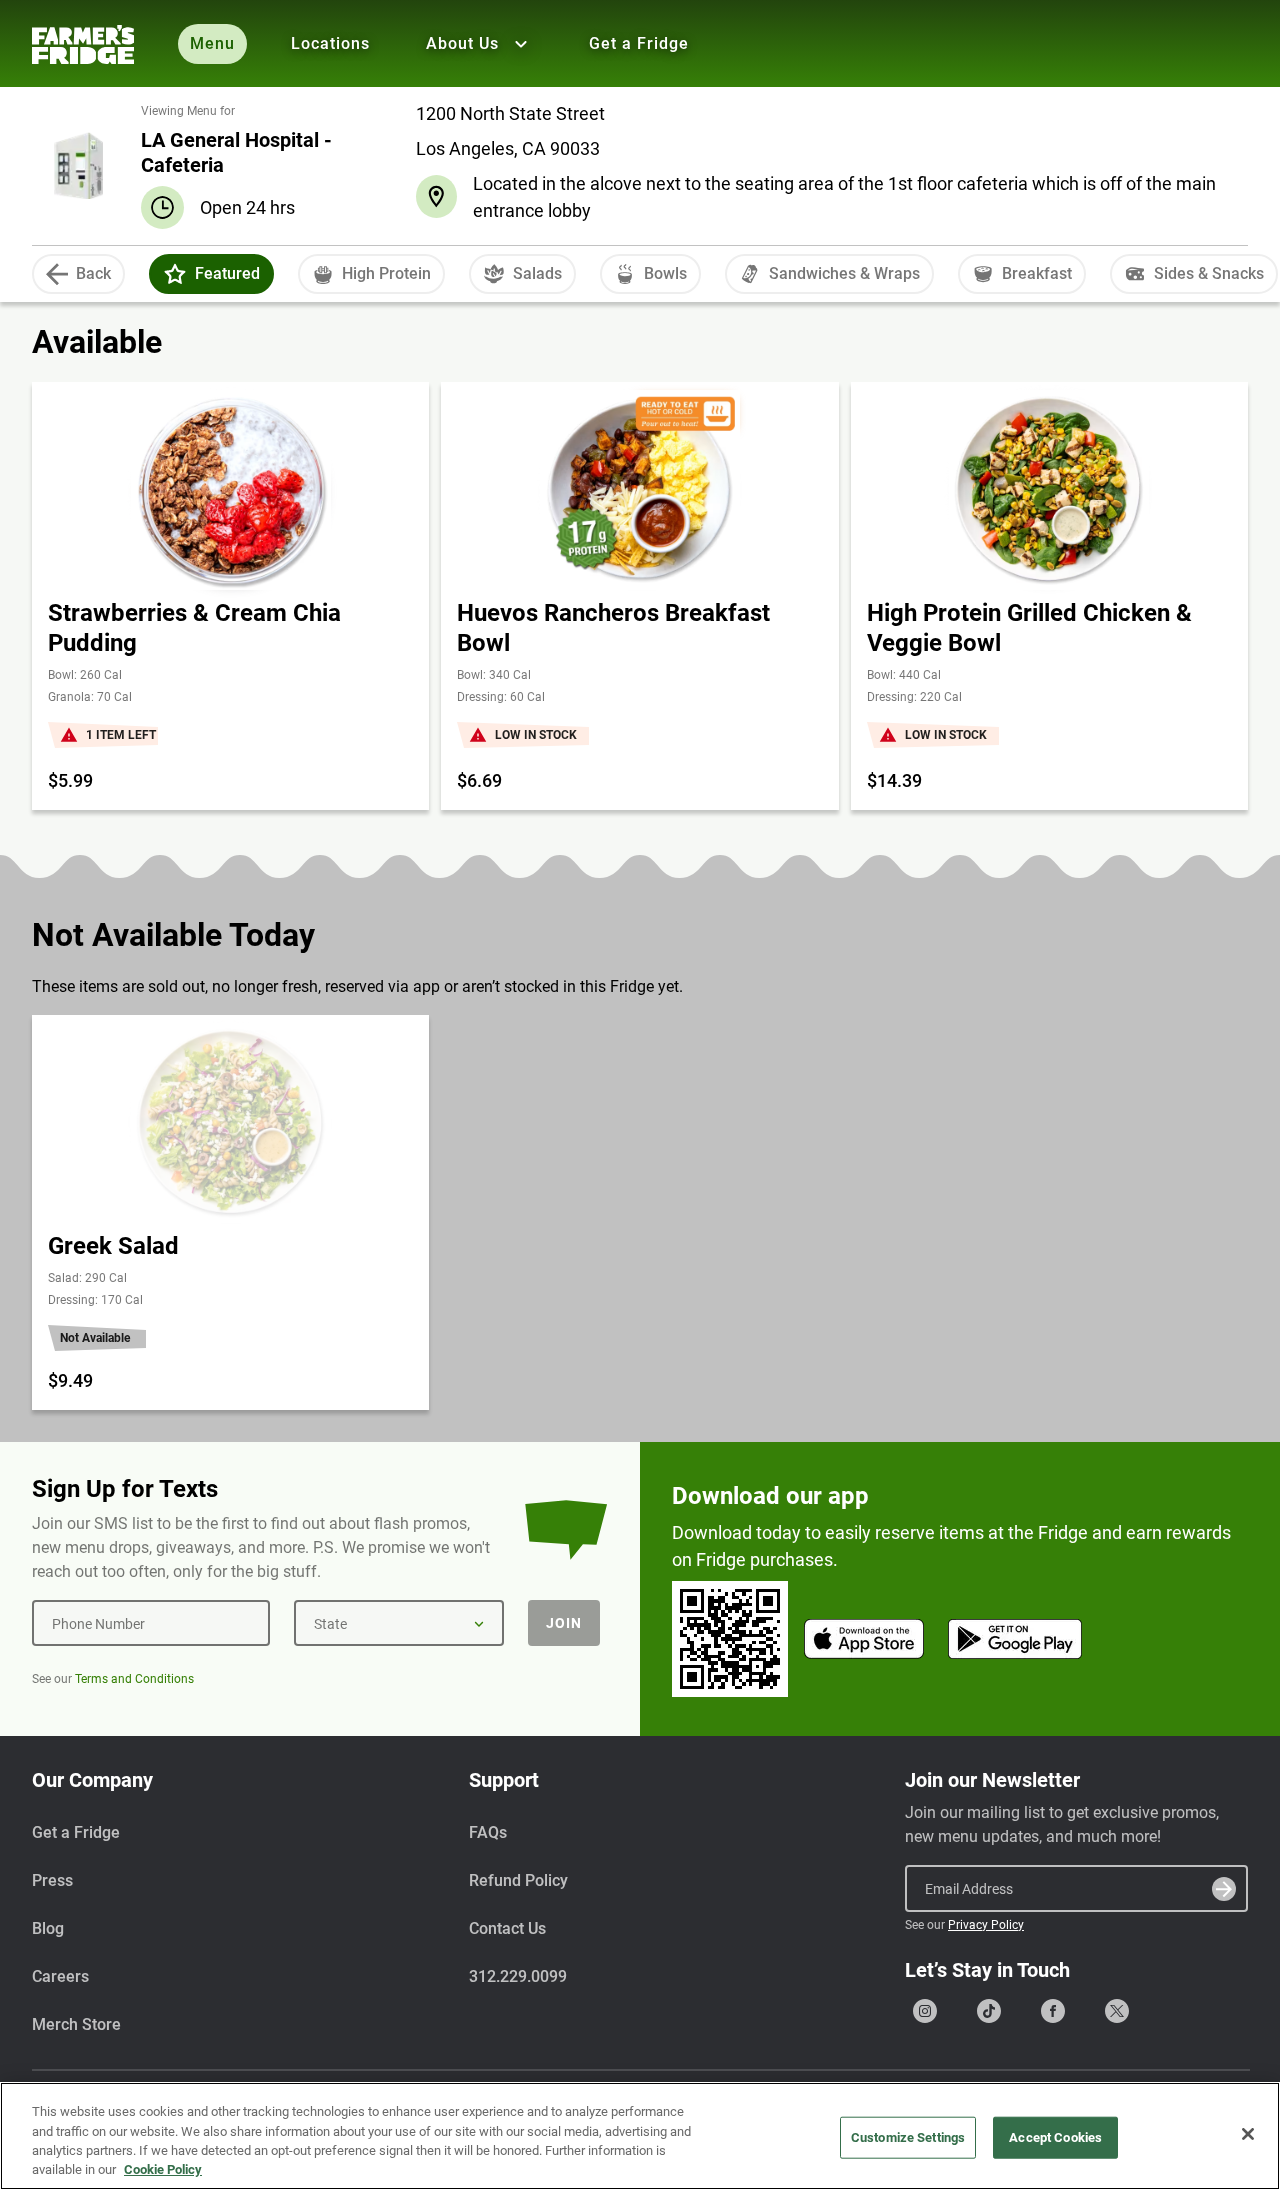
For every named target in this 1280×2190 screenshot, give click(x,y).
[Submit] (1224, 1889)
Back (93, 273)
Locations (330, 43)
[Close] (1248, 2134)
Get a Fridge (639, 43)
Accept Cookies (1055, 2137)
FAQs (488, 1832)
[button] (175, 274)
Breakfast (1037, 273)
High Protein (386, 273)
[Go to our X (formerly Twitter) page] (1117, 2011)
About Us (462, 43)
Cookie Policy (163, 2169)
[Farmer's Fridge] (83, 44)
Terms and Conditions (134, 1679)
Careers (60, 1976)
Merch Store (76, 2024)
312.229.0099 (518, 1976)
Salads (537, 273)
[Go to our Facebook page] (1053, 2011)
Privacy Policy (986, 1925)
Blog (48, 1928)
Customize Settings (908, 2137)
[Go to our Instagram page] (925, 2011)
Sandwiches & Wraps (844, 273)
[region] (640, 2136)
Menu (212, 43)
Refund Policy (518, 1880)
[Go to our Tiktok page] (989, 2011)
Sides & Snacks (1209, 273)
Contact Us (507, 1928)
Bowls (665, 273)
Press (52, 1880)
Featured (227, 273)
